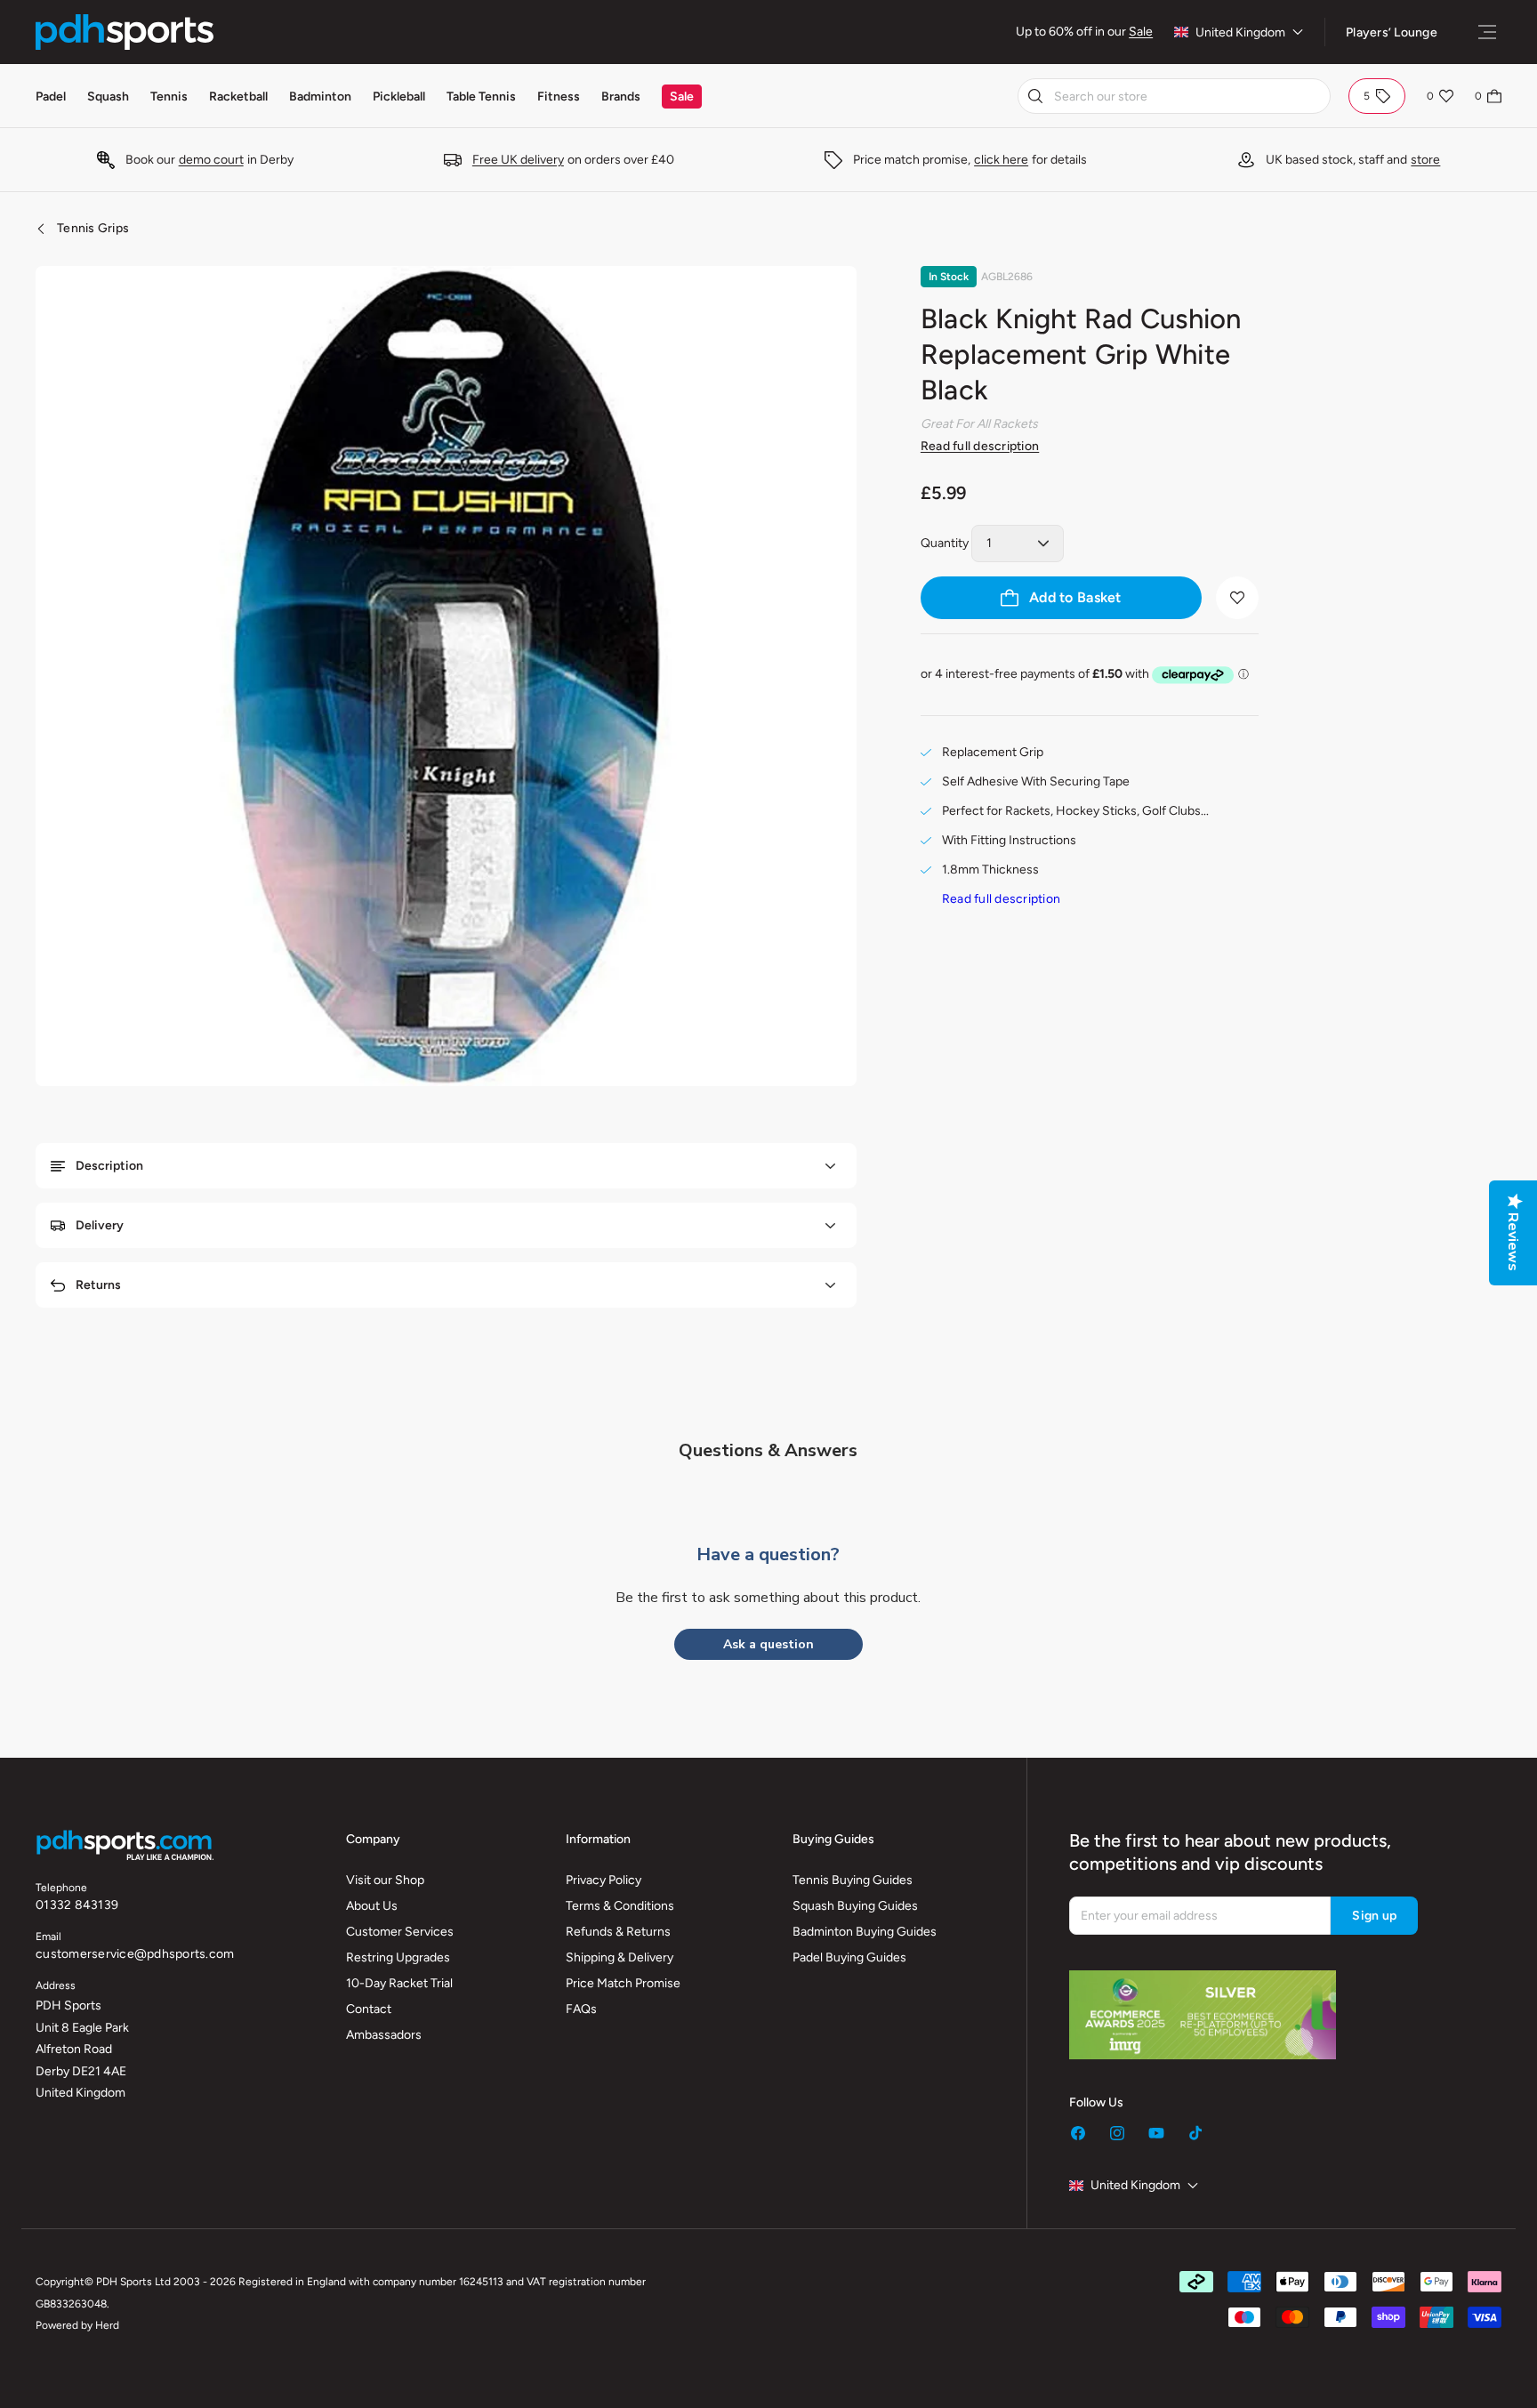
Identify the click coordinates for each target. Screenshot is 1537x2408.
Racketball (238, 97)
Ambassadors (384, 2035)
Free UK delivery (518, 160)
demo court (211, 160)
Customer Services (400, 1932)
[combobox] (1174, 96)
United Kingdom (1240, 32)
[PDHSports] (125, 32)
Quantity (945, 543)
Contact (369, 2009)
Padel (51, 97)
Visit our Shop (385, 1880)
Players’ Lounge (1392, 32)
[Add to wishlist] (1237, 598)
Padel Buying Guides (849, 1957)
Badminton (320, 97)
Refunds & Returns (618, 1932)
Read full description (980, 446)
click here (1001, 160)
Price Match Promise (623, 1983)
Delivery (100, 1225)
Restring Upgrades (398, 1957)
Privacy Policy (604, 1880)
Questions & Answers (768, 1450)
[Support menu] (1487, 32)
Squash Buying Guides (855, 1906)
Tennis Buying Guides (853, 1880)
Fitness (559, 97)
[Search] (1035, 96)
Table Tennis (481, 97)
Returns (98, 1285)
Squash (108, 97)
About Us (372, 1906)
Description (109, 1166)
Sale (1141, 32)
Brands (621, 97)
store (1425, 160)
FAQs (581, 2009)
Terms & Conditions (620, 1906)
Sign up (1374, 1916)
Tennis (169, 97)
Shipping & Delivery (620, 1957)
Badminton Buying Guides (865, 1932)
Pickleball (399, 97)
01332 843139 (77, 1905)
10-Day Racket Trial (399, 1983)
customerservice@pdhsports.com (135, 1954)
